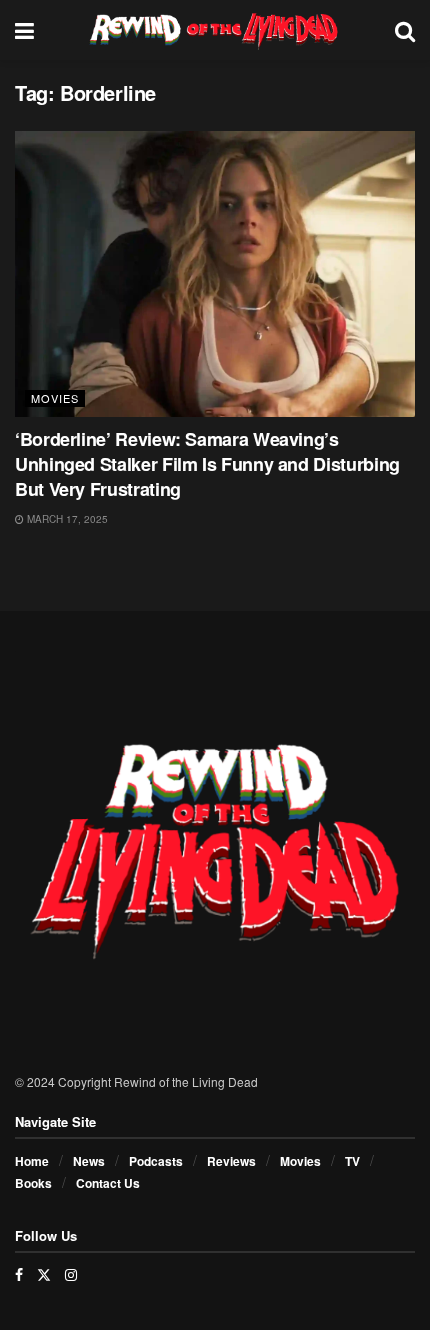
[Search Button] (405, 30)
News (89, 1161)
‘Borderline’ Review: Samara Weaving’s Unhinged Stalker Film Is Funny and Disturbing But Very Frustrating (207, 464)
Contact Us (108, 1183)
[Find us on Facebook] (19, 1274)
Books (33, 1183)
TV (352, 1161)
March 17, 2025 (66, 519)
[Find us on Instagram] (71, 1274)
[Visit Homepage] (214, 30)
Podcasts (156, 1161)
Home (32, 1161)
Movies (55, 398)
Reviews (231, 1161)
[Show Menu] (24, 30)
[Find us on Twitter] (44, 1274)
